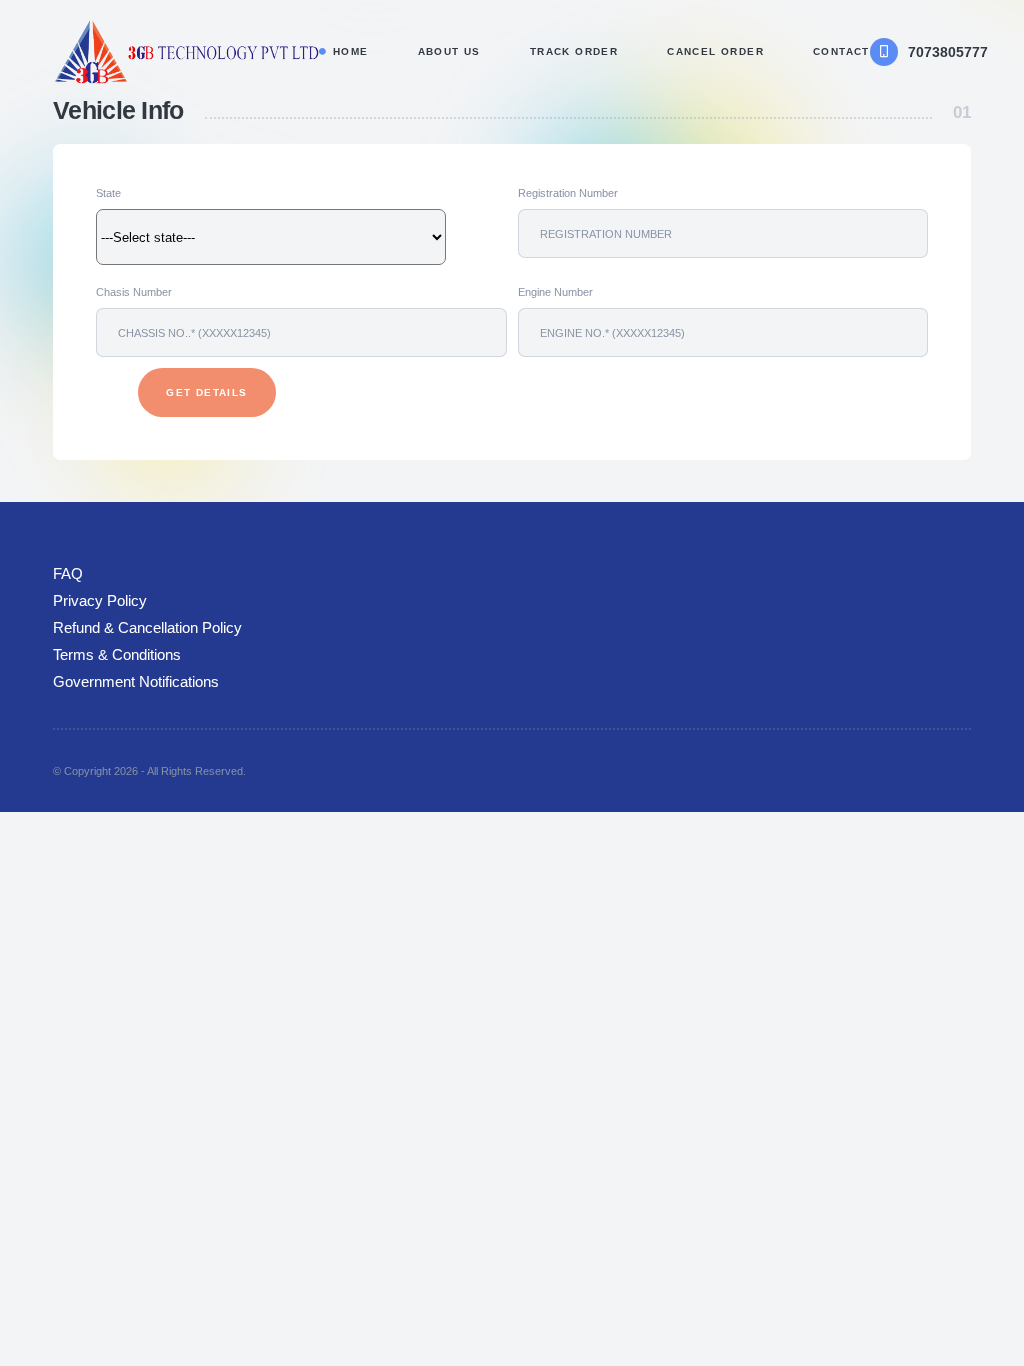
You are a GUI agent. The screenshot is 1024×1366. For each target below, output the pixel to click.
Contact (841, 51)
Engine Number (554, 292)
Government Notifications (136, 641)
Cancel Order (715, 51)
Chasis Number (134, 292)
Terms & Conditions (117, 624)
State (108, 193)
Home (351, 51)
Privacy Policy (100, 590)
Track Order (574, 51)
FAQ (68, 573)
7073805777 (948, 52)
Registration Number (567, 193)
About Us (449, 51)
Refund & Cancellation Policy (147, 607)
